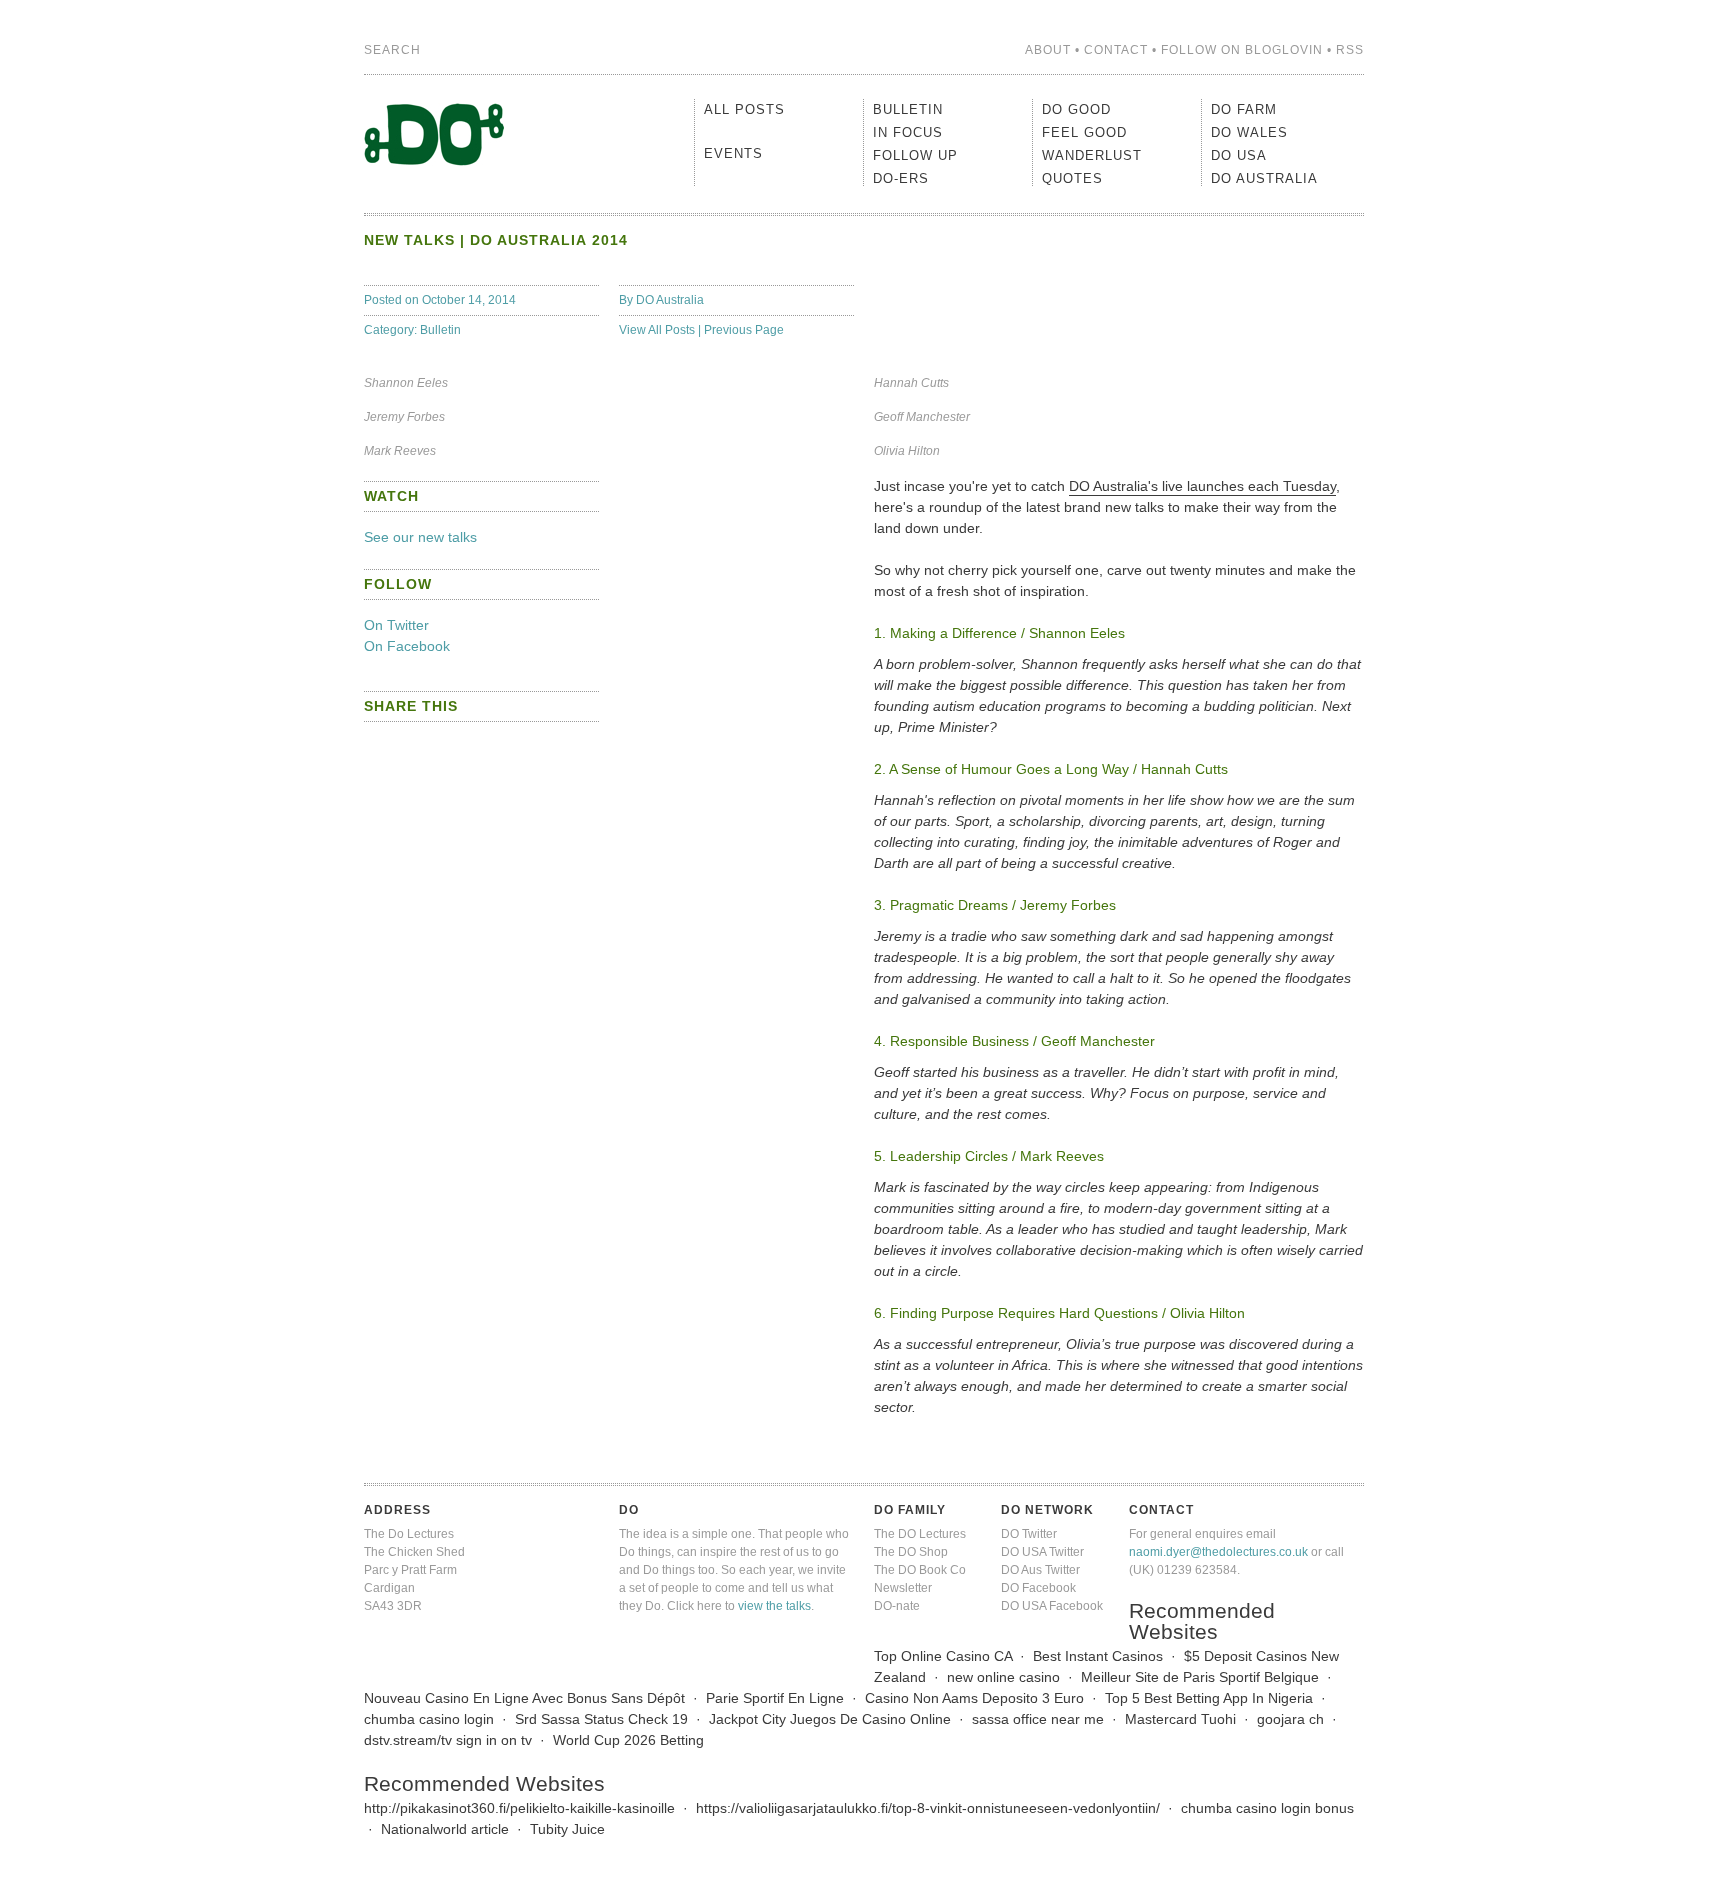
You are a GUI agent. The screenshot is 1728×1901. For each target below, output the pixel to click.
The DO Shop (911, 1552)
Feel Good (1084, 132)
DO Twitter (1029, 1534)
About (1048, 50)
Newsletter (903, 1588)
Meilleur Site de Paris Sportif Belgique (1200, 1677)
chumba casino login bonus (1267, 1808)
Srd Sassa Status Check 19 (601, 1719)
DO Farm (1244, 109)
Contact (1116, 50)
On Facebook (407, 646)
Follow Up (915, 155)
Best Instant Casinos (1098, 1656)
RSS (1350, 50)
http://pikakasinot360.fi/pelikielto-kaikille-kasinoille (519, 1808)
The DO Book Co (920, 1570)
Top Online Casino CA (943, 1656)
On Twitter (396, 625)
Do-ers (901, 178)
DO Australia (670, 300)
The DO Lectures (920, 1534)
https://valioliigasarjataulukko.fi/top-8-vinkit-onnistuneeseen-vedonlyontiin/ (928, 1808)
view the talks (774, 1606)
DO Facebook (1038, 1588)
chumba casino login (429, 1719)
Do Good (1076, 109)
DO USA (1239, 155)
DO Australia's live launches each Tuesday (1202, 486)
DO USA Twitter (1042, 1552)
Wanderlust (1092, 155)
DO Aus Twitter (1040, 1570)
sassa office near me (1038, 1719)
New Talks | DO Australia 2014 (496, 240)
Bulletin (440, 330)
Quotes (1072, 178)
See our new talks (420, 537)
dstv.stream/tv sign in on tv (448, 1740)
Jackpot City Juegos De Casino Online (830, 1719)
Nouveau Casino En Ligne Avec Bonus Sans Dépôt (524, 1698)
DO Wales (1249, 132)
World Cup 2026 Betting (628, 1740)
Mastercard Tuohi (1180, 1719)
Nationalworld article (445, 1829)
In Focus (908, 132)
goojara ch (1290, 1719)
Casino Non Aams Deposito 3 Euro (974, 1698)
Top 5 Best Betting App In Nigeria (1209, 1698)
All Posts (744, 109)
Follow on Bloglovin (1242, 50)
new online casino (1003, 1677)
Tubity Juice (567, 1829)
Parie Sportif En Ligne (775, 1698)
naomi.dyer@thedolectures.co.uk (1218, 1552)
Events (733, 153)
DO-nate (897, 1606)
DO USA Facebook (1052, 1606)
